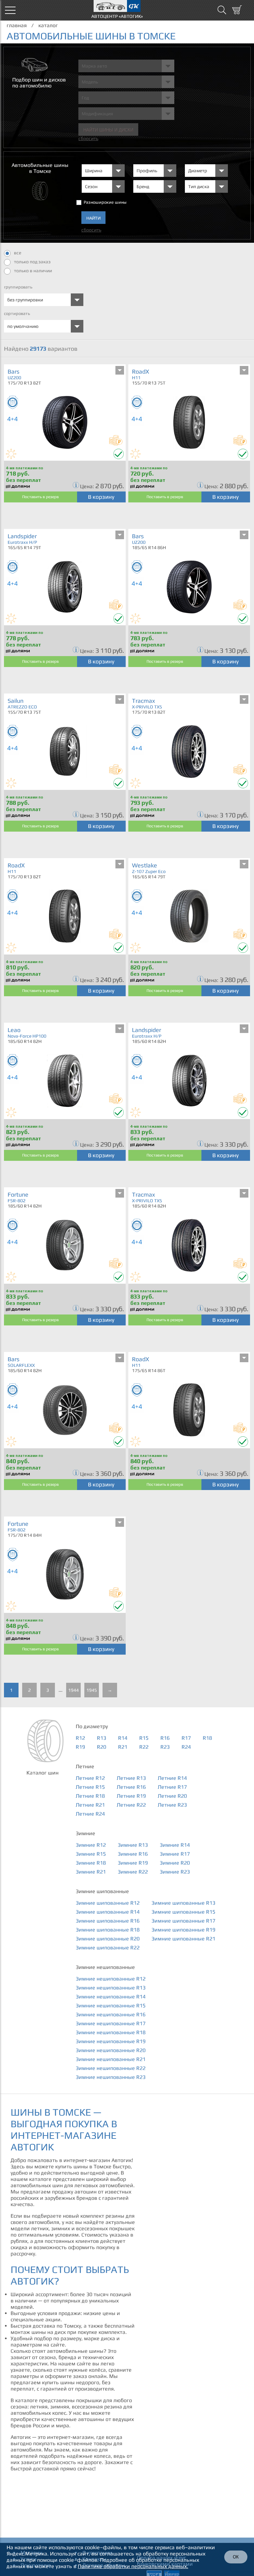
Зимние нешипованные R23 (111, 2077)
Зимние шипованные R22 (108, 1948)
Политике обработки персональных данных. (133, 2566)
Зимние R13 (133, 1845)
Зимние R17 (175, 1854)
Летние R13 (131, 1778)
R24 (186, 1747)
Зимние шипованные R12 (108, 1903)
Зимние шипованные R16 (108, 1921)
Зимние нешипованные (105, 1967)
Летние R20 (172, 1796)
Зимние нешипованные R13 (111, 1988)
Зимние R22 (133, 1872)
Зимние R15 (91, 1854)
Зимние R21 (91, 1872)
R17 (186, 1738)
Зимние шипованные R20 (108, 1939)
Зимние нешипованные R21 (111, 2059)
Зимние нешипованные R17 (111, 2023)
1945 (92, 1690)
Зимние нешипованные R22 (111, 2068)
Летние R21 (90, 1805)
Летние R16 (131, 1787)
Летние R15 (90, 1787)
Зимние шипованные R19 (183, 1930)
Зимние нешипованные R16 (111, 2014)
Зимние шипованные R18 (108, 1930)
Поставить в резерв (41, 497)
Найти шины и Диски (108, 130)
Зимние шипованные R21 (183, 1939)
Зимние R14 (175, 1845)
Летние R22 (131, 1805)
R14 (123, 1738)
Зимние (85, 1833)
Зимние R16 (133, 1854)
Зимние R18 (91, 1863)
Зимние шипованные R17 (183, 1921)
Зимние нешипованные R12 (111, 1979)
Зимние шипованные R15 (183, 1912)
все (18, 253)
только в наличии (33, 271)
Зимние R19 (133, 1863)
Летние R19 (131, 1796)
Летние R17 (172, 1787)
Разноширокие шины (105, 202)
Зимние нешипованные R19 (111, 2041)
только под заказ (32, 262)
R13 (102, 1738)
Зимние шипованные (102, 1891)
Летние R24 (90, 1814)
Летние (85, 1766)
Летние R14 (172, 1778)
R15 (144, 1738)
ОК (236, 2557)
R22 (144, 1747)
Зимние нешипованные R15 (111, 2006)
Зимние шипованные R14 (108, 1912)
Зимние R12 (91, 1845)
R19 (80, 1747)
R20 (102, 1747)
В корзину (101, 497)
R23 (165, 1747)
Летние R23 (172, 1805)
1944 (73, 1690)
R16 (165, 1738)
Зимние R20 (175, 1863)
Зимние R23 (175, 1872)
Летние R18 (90, 1796)
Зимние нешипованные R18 (111, 2032)
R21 (123, 1747)
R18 (207, 1738)
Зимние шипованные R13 (183, 1903)
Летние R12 (90, 1778)
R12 (80, 1738)
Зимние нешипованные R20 (111, 2050)
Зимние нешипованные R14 (111, 1997)
